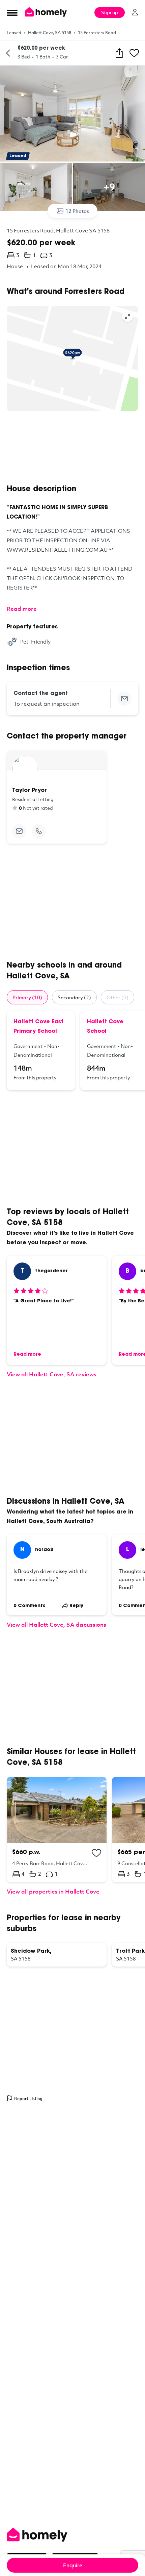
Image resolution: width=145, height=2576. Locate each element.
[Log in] (135, 12)
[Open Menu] (12, 12)
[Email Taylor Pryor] (19, 831)
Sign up (110, 12)
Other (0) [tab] (118, 997)
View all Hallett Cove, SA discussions (56, 1624)
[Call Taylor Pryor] (39, 831)
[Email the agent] (124, 699)
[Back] (8, 53)
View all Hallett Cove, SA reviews (52, 1374)
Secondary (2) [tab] (74, 997)
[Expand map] (127, 317)
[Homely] (72, 2535)
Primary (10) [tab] (27, 997)
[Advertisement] (72, 448)
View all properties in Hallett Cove (53, 1891)
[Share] (119, 53)
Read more (22, 609)
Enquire (73, 2565)
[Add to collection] (96, 1853)
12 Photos (77, 211)
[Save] (134, 53)
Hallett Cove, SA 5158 (50, 32)
